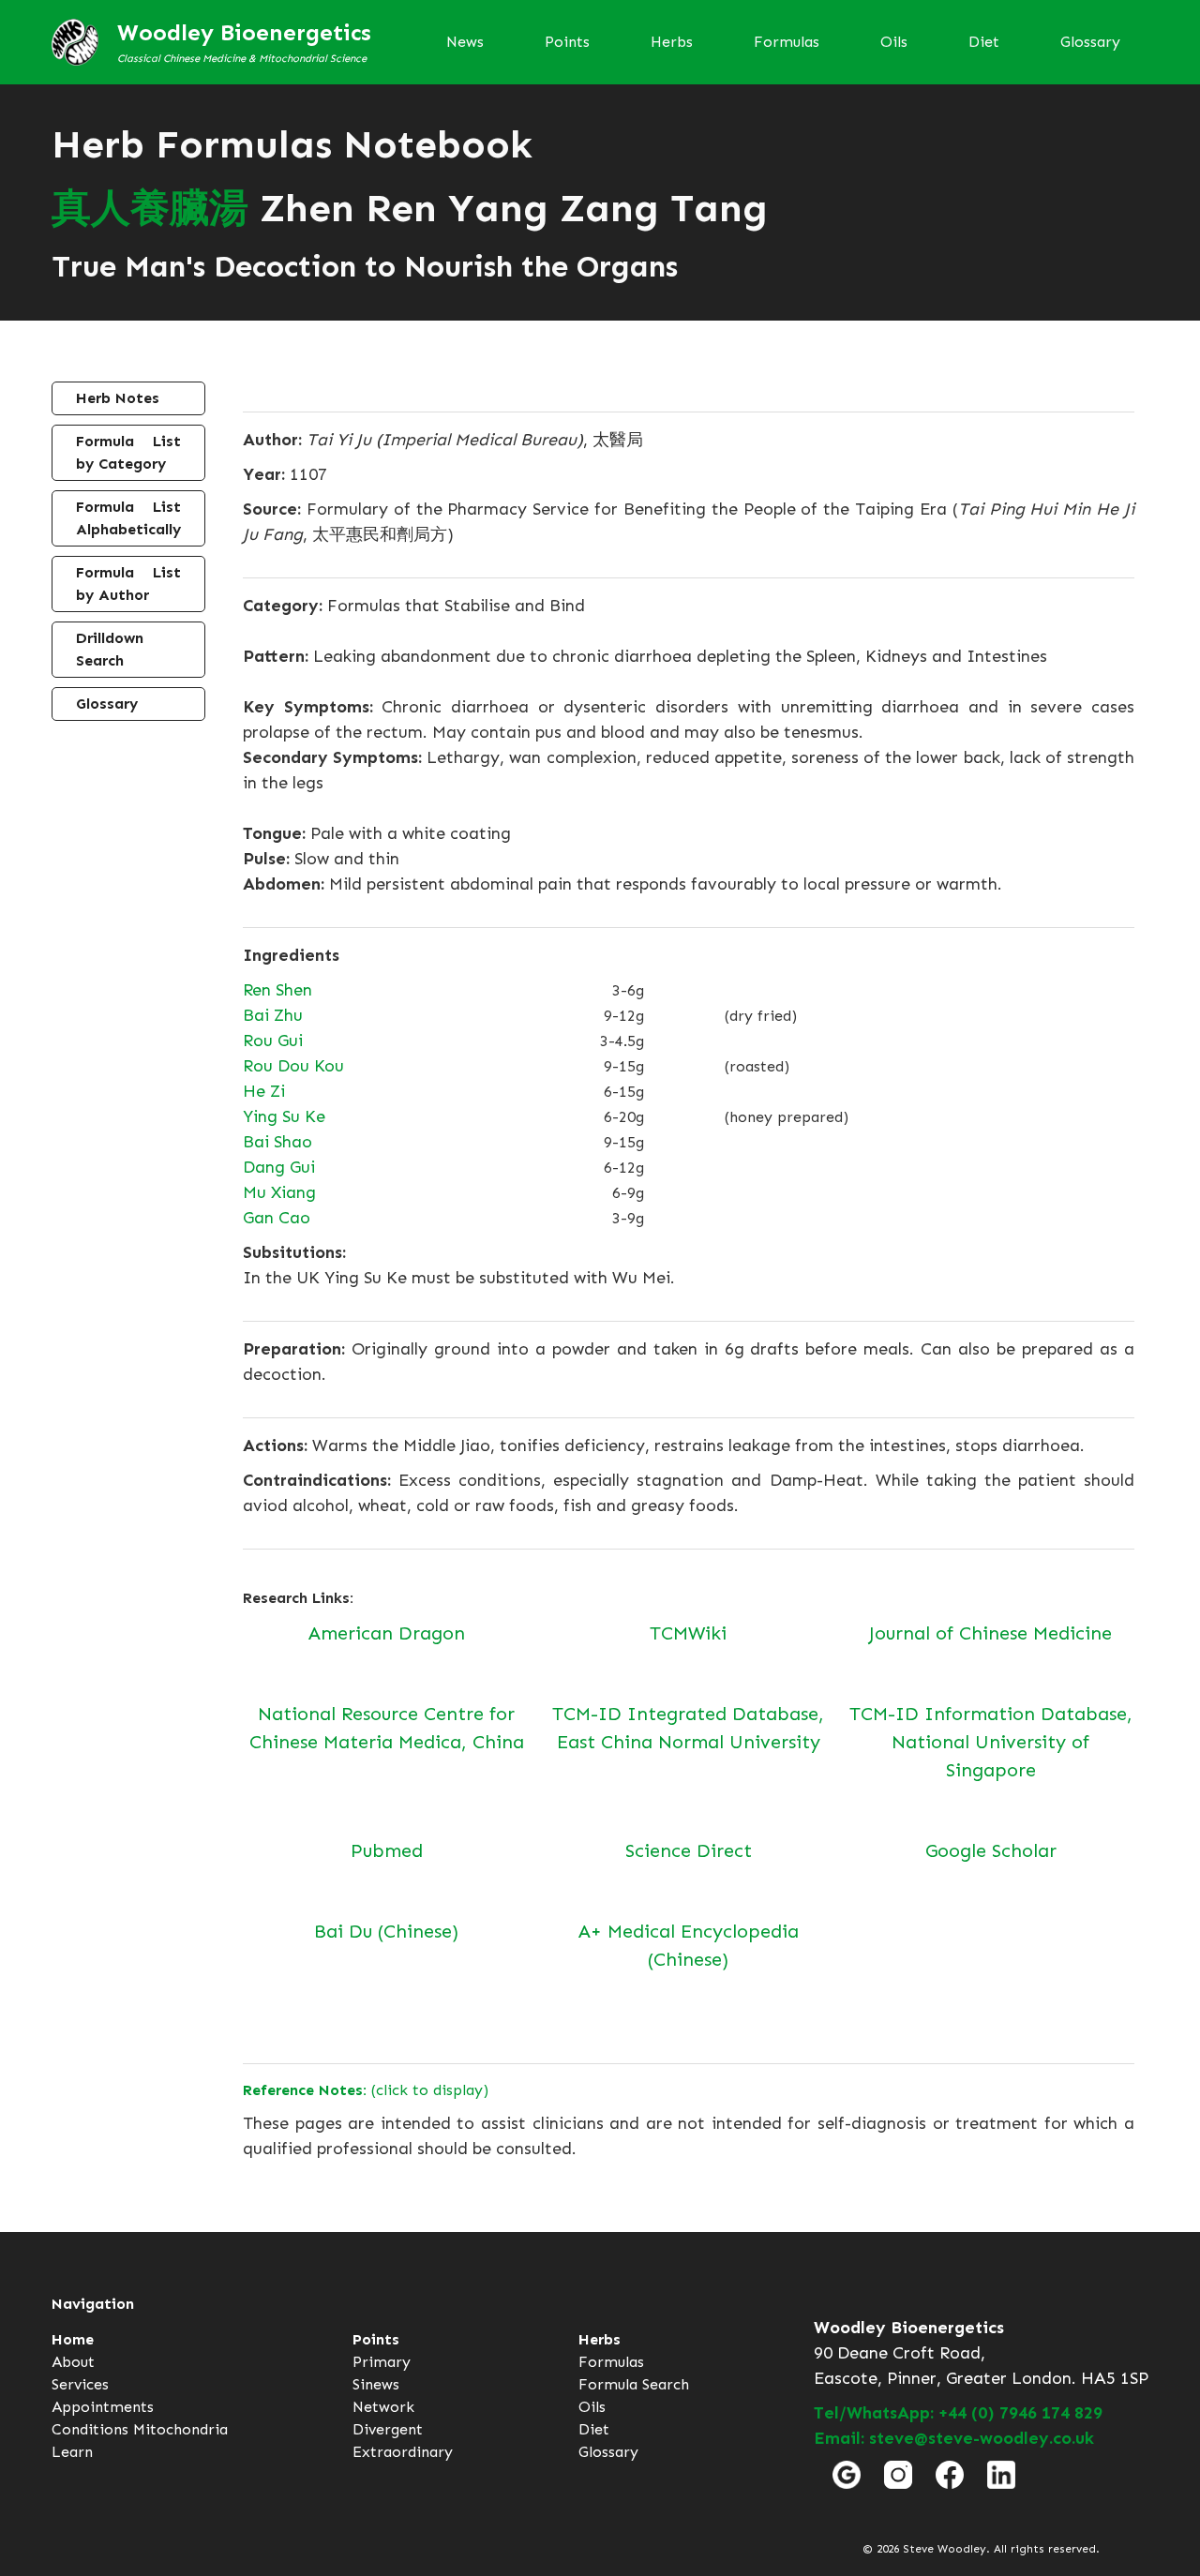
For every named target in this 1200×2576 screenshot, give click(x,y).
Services (80, 2384)
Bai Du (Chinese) (386, 1931)
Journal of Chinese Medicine (990, 1633)
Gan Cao (277, 1218)
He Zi (264, 1091)
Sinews (376, 2384)
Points (567, 42)
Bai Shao (277, 1142)
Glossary (1090, 42)
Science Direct (689, 1850)
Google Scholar (991, 1850)
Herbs (672, 42)
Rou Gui (273, 1041)
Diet (984, 42)
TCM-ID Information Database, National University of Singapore (991, 1742)
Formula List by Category (128, 452)
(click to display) (366, 2090)
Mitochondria (180, 2429)
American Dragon (387, 1633)
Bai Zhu (273, 1015)
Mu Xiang (279, 1192)
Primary (382, 2362)
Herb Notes (118, 398)
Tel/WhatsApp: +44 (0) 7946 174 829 (958, 2413)
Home (73, 2339)
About (73, 2362)
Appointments (103, 2407)
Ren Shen (277, 990)
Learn (72, 2452)
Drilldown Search (110, 649)
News (465, 42)
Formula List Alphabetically (128, 518)
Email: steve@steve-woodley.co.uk (954, 2438)
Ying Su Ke (284, 1116)
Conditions (90, 2429)
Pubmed (387, 1850)
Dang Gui (279, 1167)
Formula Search (634, 2384)
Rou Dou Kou (293, 1066)
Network (383, 2407)
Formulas (787, 42)
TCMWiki (688, 1633)
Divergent (388, 2429)
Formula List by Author (128, 584)
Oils (894, 42)
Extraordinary (403, 2452)
